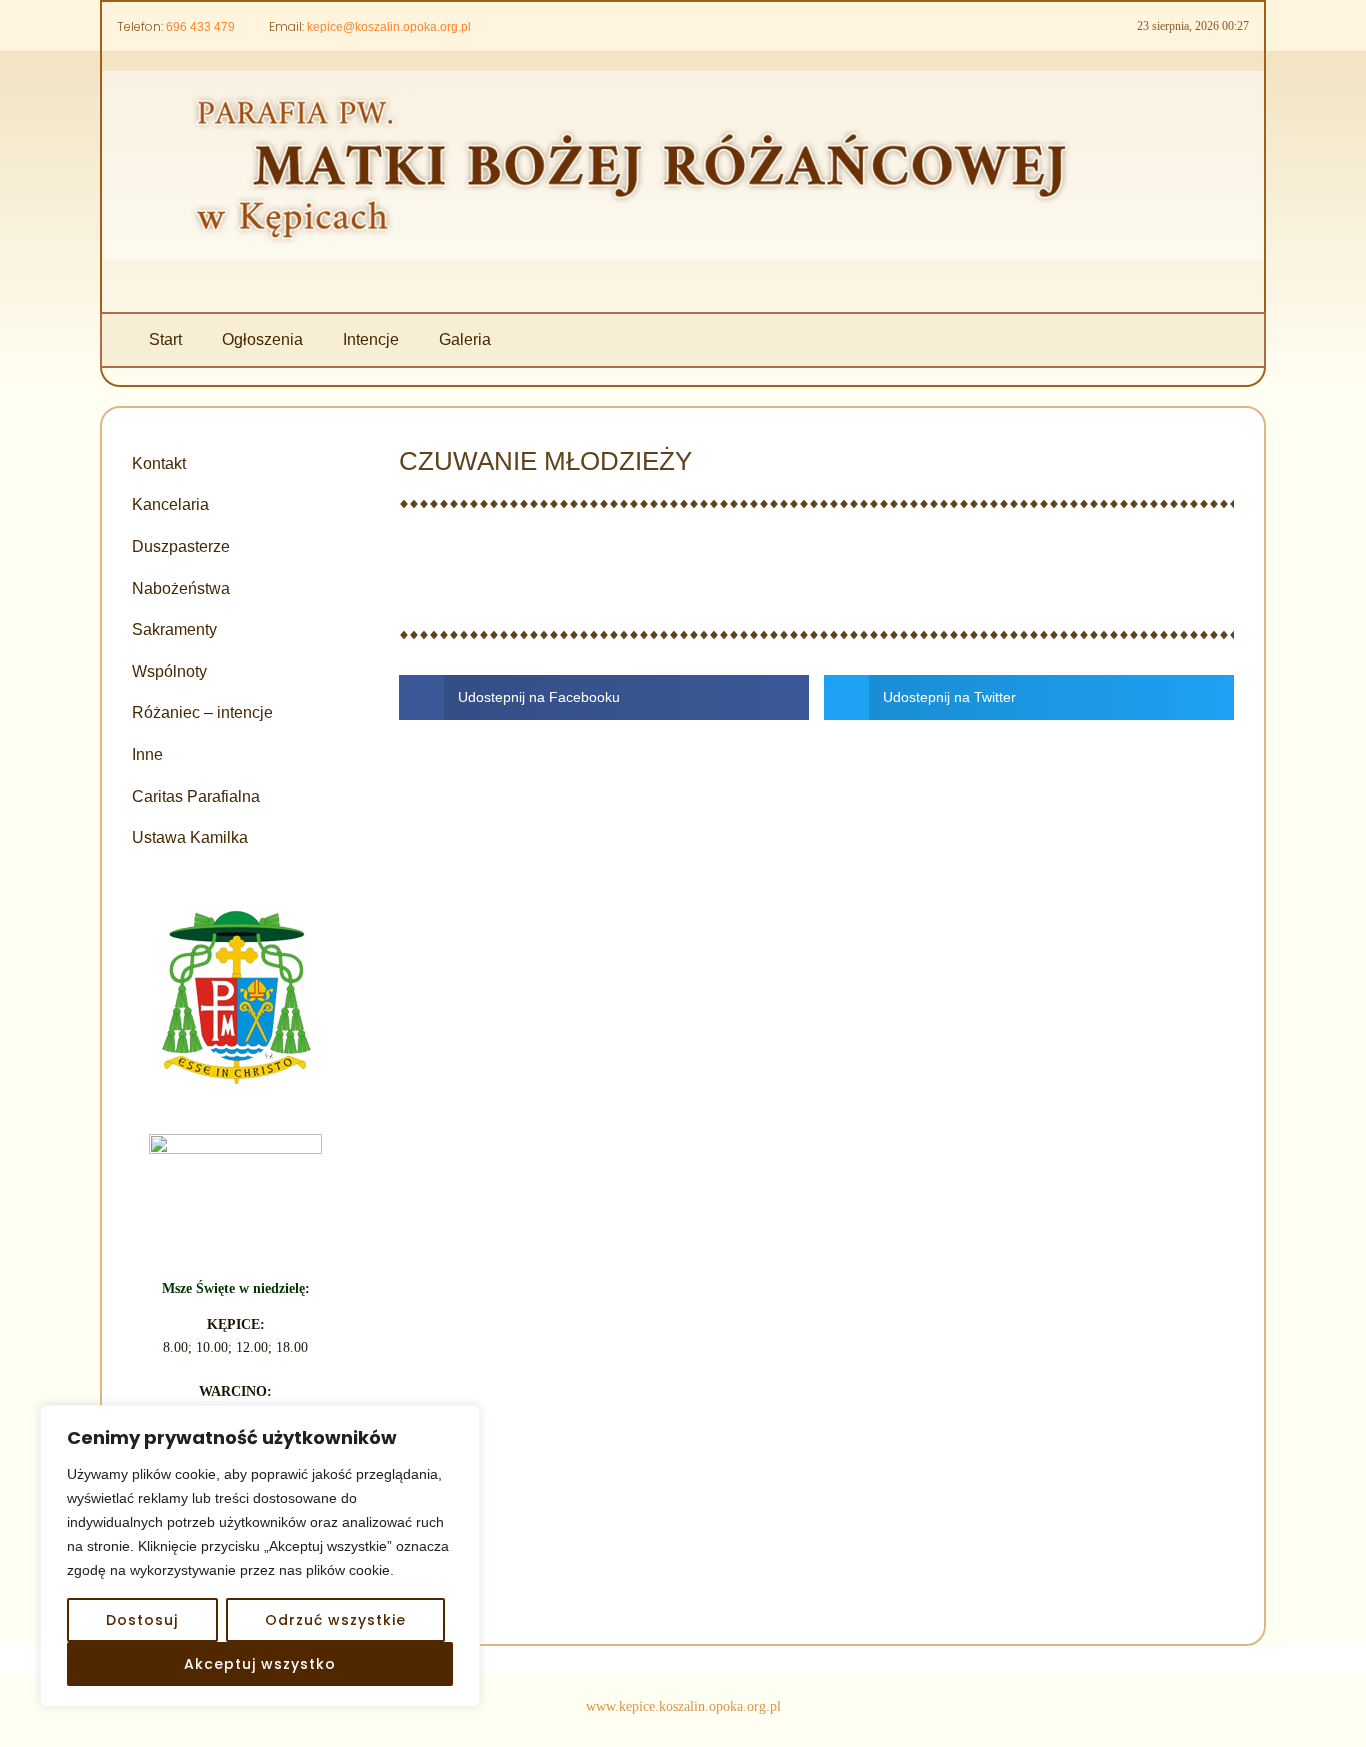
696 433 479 (200, 27)
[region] (260, 1556)
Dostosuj (142, 1620)
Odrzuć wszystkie (335, 1620)
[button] (604, 697)
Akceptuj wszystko (260, 1664)
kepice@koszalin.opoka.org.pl (389, 27)
